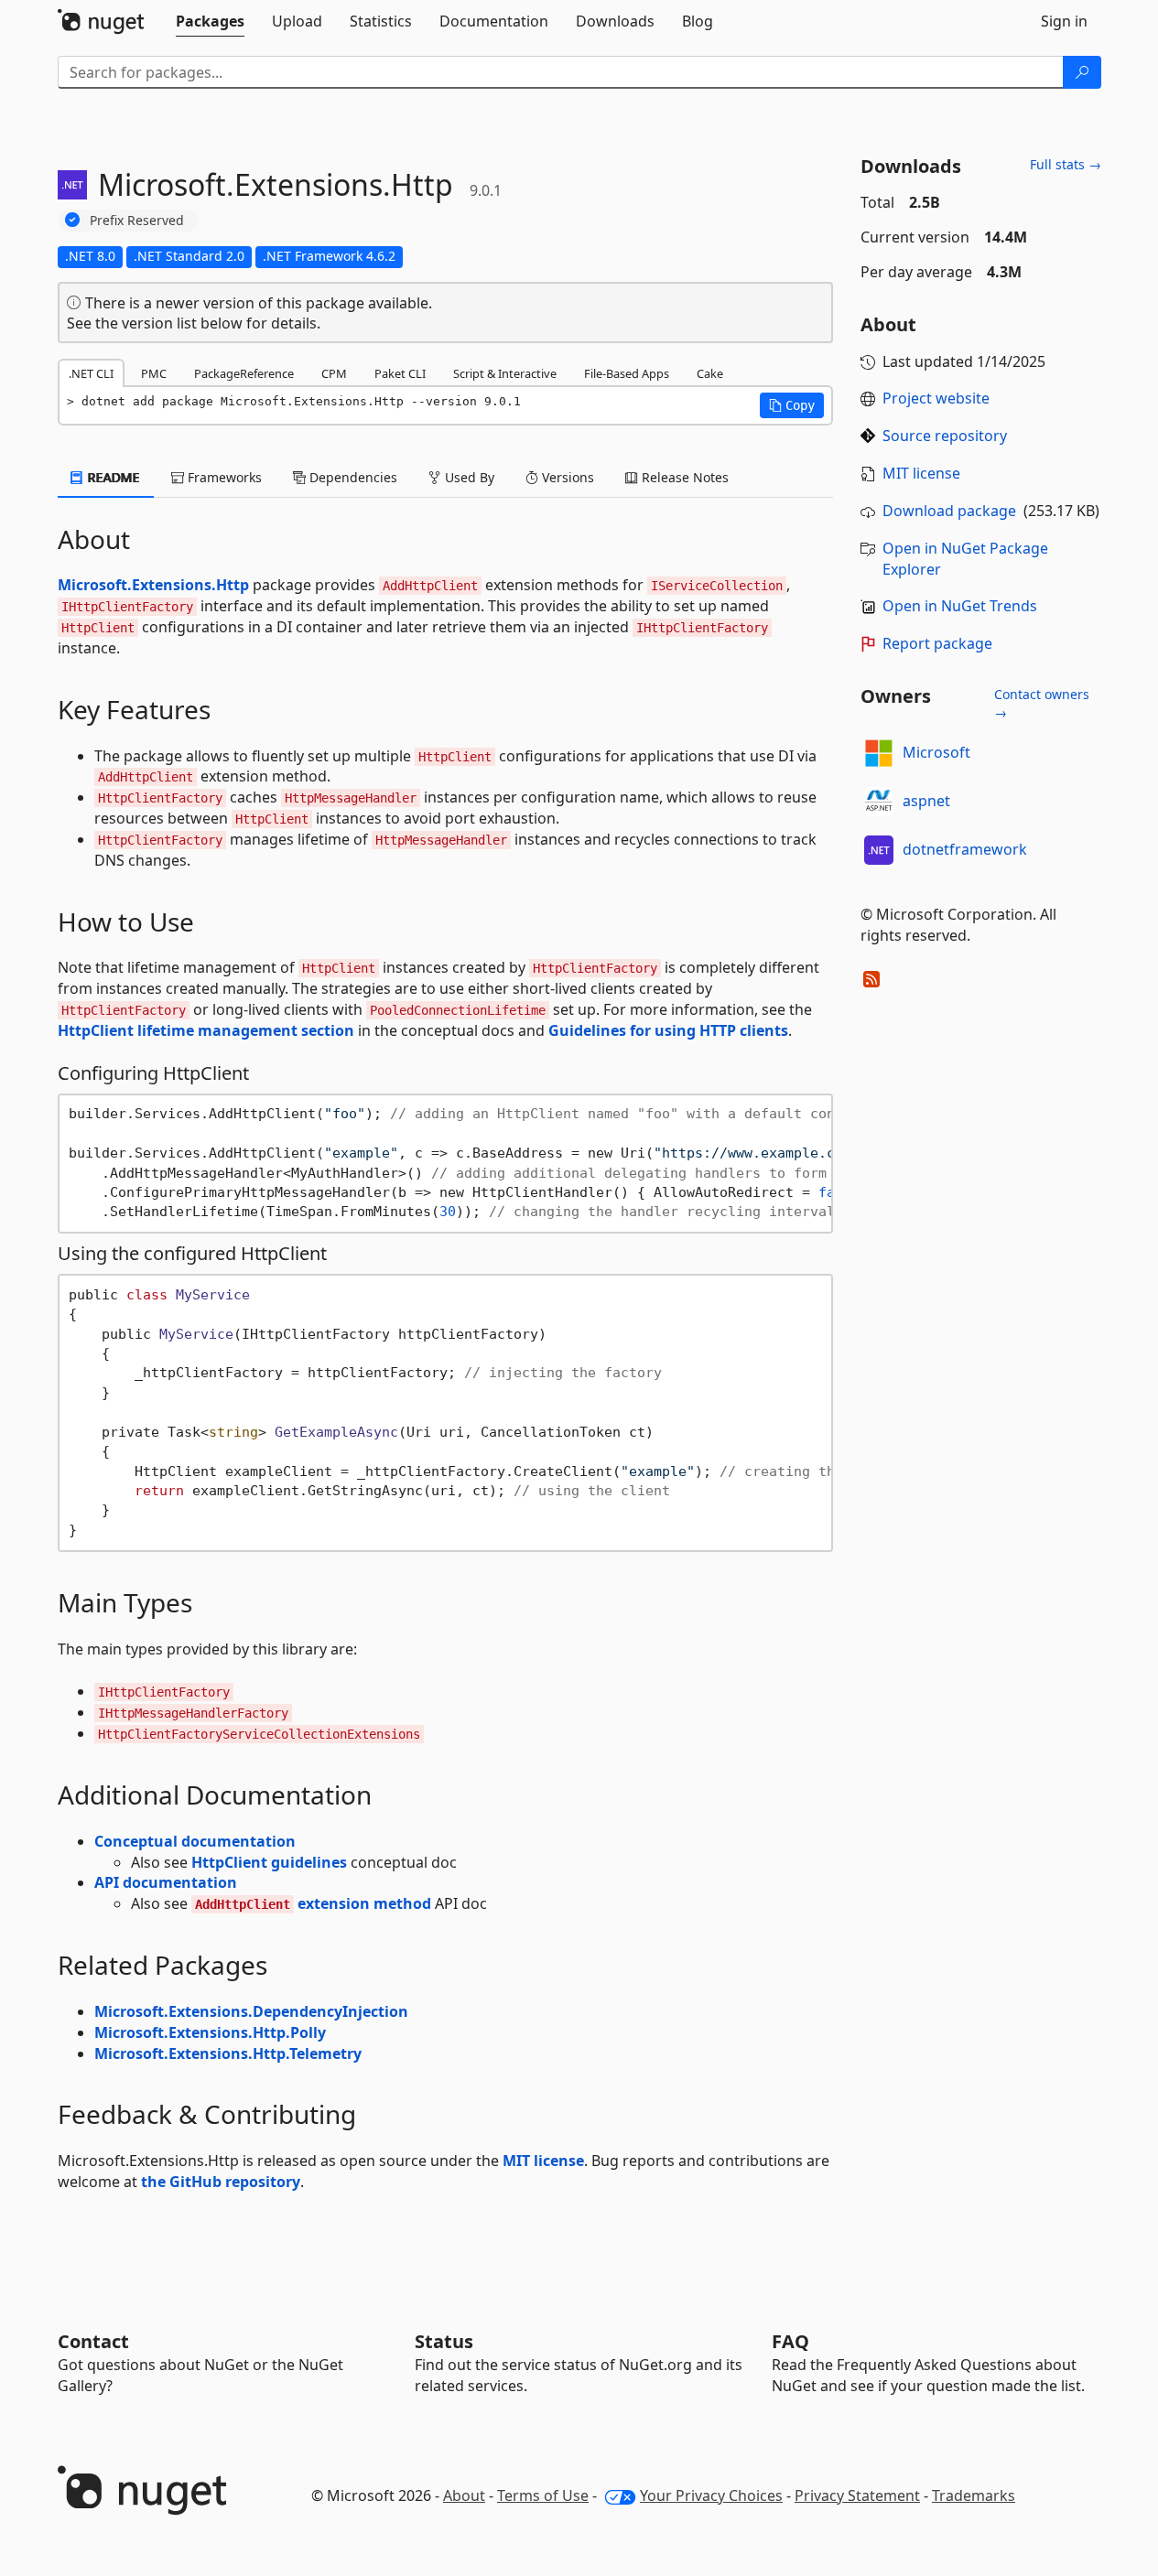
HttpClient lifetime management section (206, 1030)
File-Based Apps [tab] (627, 373)
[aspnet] (879, 802)
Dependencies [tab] (352, 477)
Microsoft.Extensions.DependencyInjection (251, 2011)
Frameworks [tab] (223, 477)
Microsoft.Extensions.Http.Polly (210, 2032)
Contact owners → (1042, 703)
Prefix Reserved (137, 220)
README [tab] (112, 477)
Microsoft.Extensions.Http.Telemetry (228, 2053)
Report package (937, 643)
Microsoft (936, 752)
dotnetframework (965, 849)
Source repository (945, 436)
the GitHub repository (221, 2182)
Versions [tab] (566, 477)
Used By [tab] (468, 477)
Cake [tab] (710, 373)
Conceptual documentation (195, 1841)
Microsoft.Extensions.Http (153, 585)
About (464, 2495)
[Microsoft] (879, 753)
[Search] (1082, 72)
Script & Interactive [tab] (505, 373)
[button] (792, 405)
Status (444, 2341)
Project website (936, 398)
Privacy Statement (857, 2495)
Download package (949, 511)
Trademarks (974, 2495)
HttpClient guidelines (269, 1862)
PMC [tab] (154, 373)
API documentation (166, 1882)
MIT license (543, 2161)
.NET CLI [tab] (91, 373)
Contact (93, 2341)
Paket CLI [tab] (400, 373)
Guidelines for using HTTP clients (668, 1030)
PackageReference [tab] (244, 373)
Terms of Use (543, 2495)
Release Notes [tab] (683, 477)
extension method (313, 1903)
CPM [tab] (334, 373)
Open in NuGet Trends (960, 606)
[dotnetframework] (879, 850)
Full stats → (1066, 164)
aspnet (926, 801)
